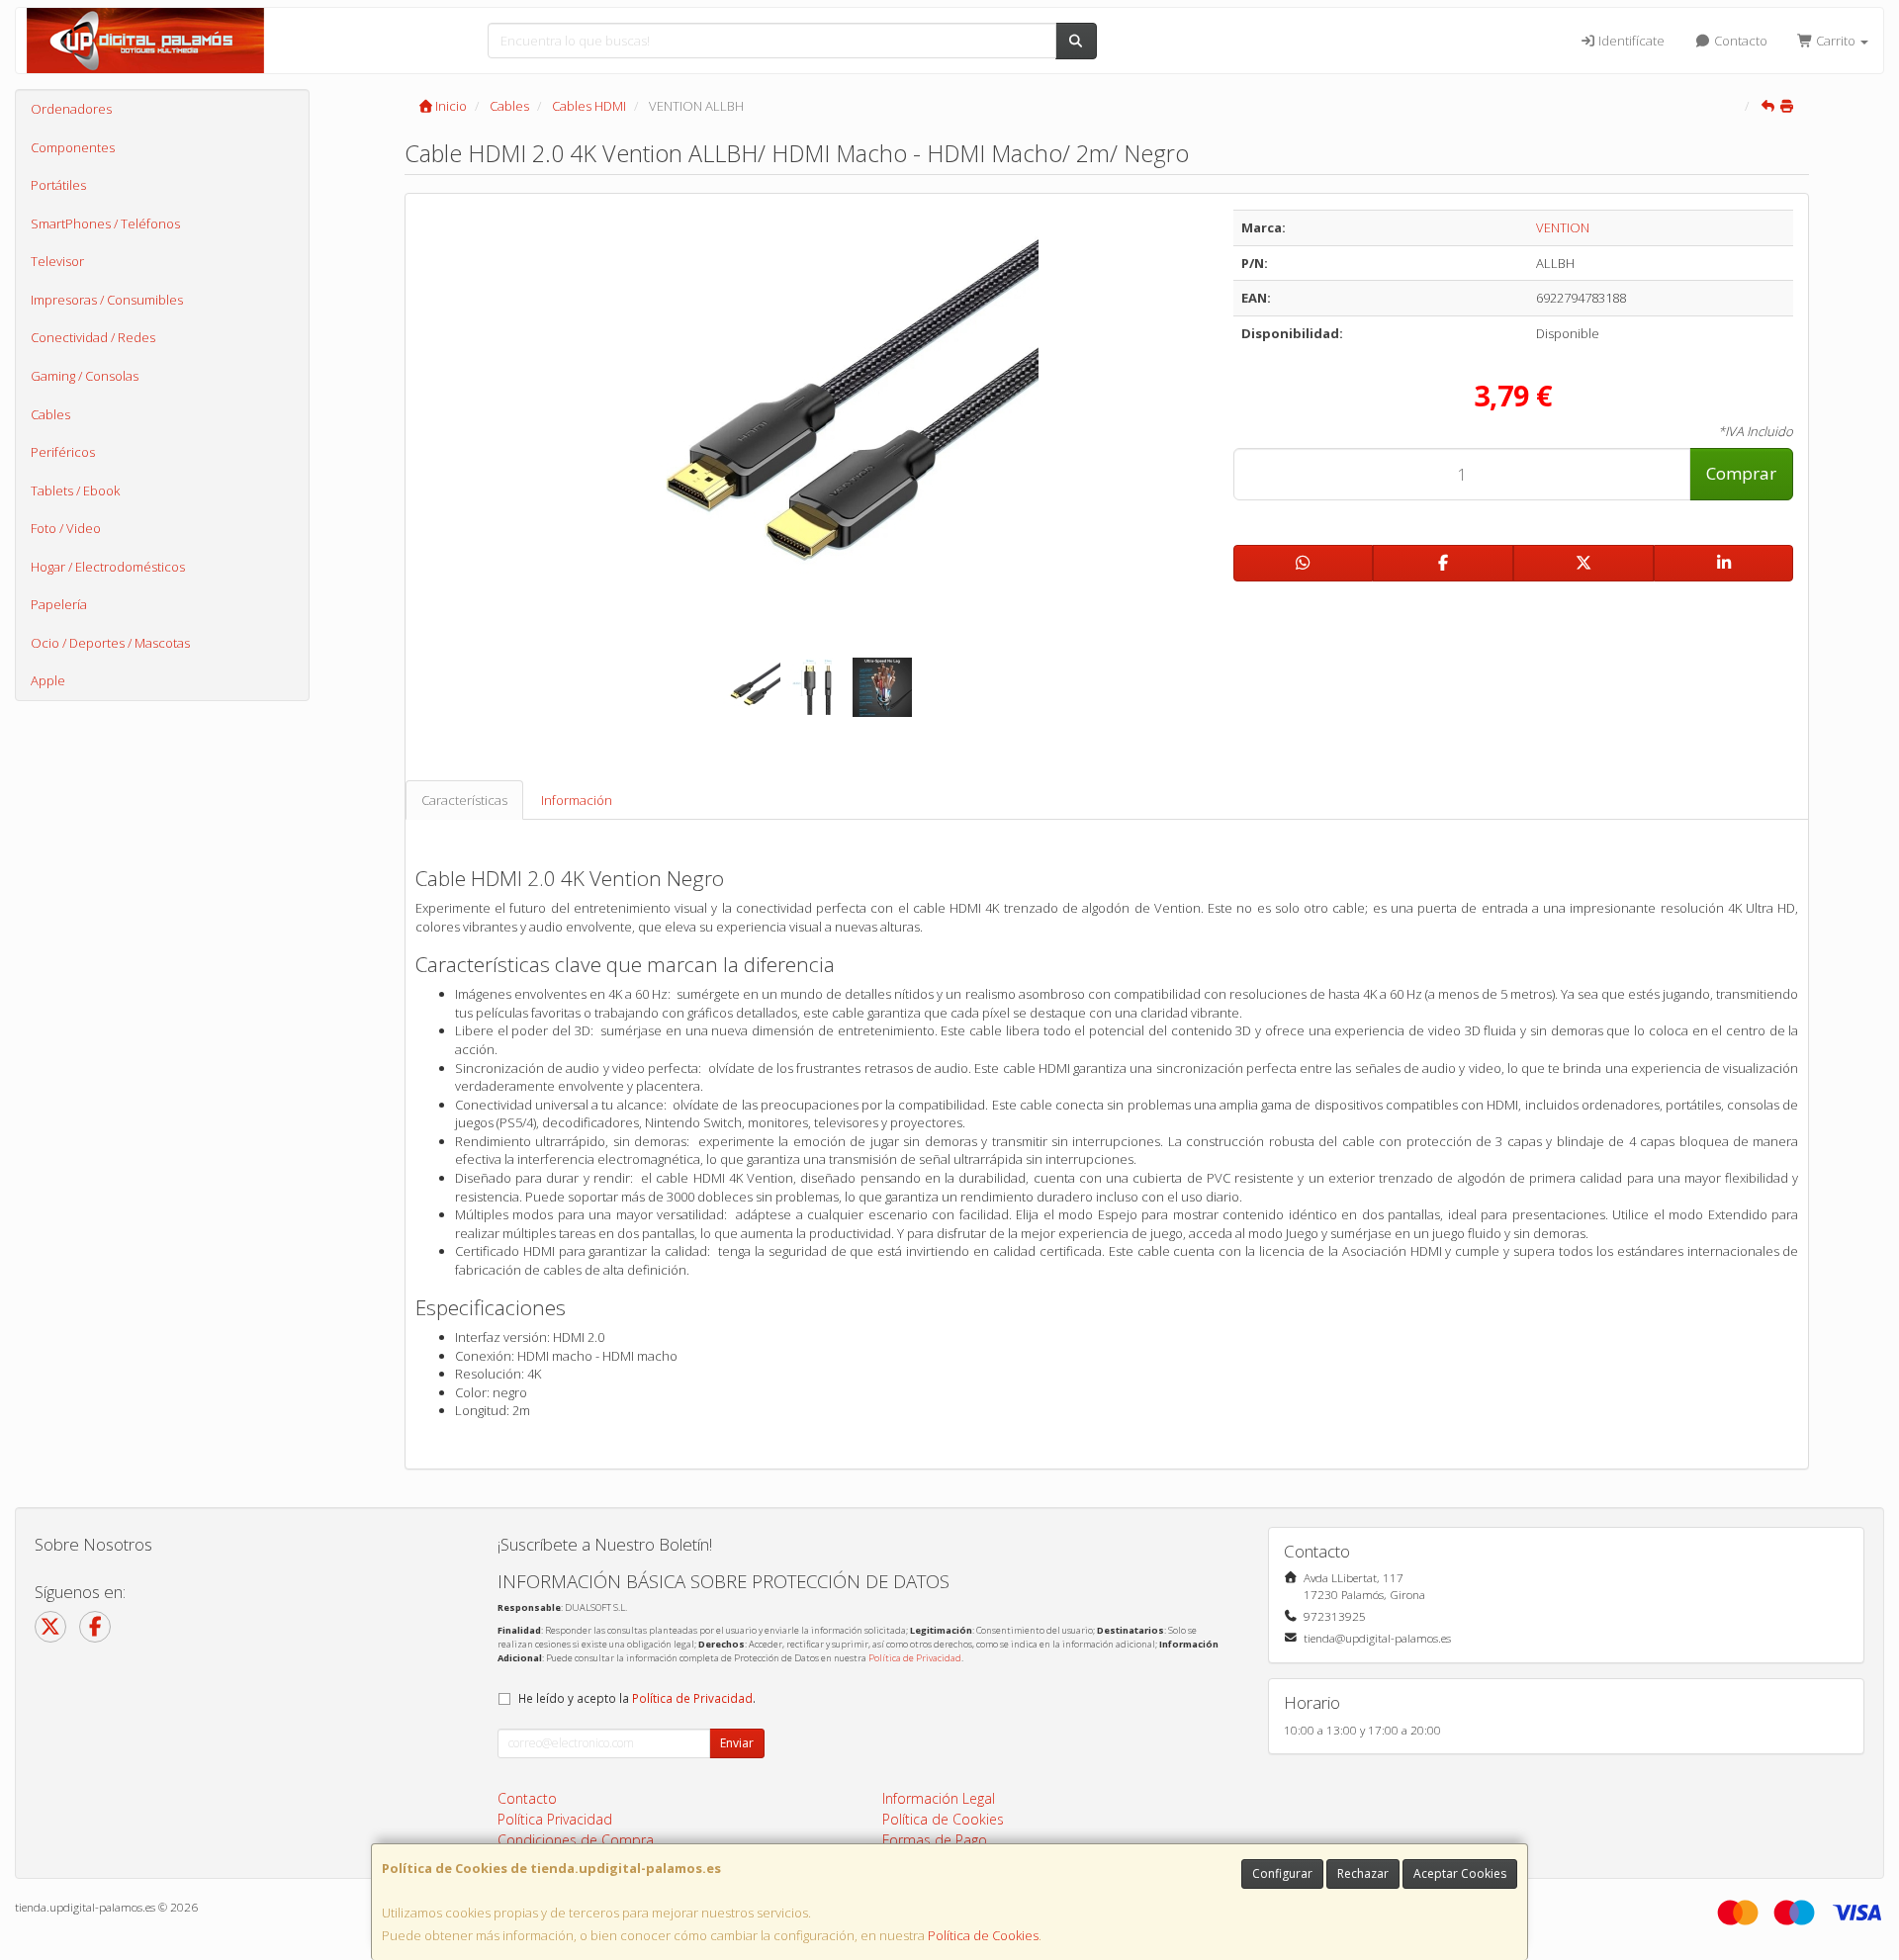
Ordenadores (71, 109)
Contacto (1739, 41)
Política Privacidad (555, 1819)
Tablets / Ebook (75, 490)
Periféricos (63, 452)
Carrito (1836, 41)
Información (577, 800)
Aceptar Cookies (1460, 1873)
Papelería (59, 604)
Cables (50, 414)
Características (464, 800)
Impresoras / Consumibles (107, 300)
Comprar (1741, 473)
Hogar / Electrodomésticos (108, 567)
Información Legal (939, 1798)
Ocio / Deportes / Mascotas (110, 643)
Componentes (73, 147)
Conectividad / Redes (93, 337)
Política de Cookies (983, 1935)
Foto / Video (66, 528)
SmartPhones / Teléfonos (105, 223)
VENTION (1563, 227)
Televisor (57, 261)
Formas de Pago (935, 1840)
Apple (48, 680)
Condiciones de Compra (576, 1840)
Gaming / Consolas (85, 376)
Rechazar (1363, 1873)
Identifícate (1630, 41)
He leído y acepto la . (637, 1698)
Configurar (1282, 1873)
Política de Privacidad (915, 1658)
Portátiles (58, 185)
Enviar (737, 1743)
